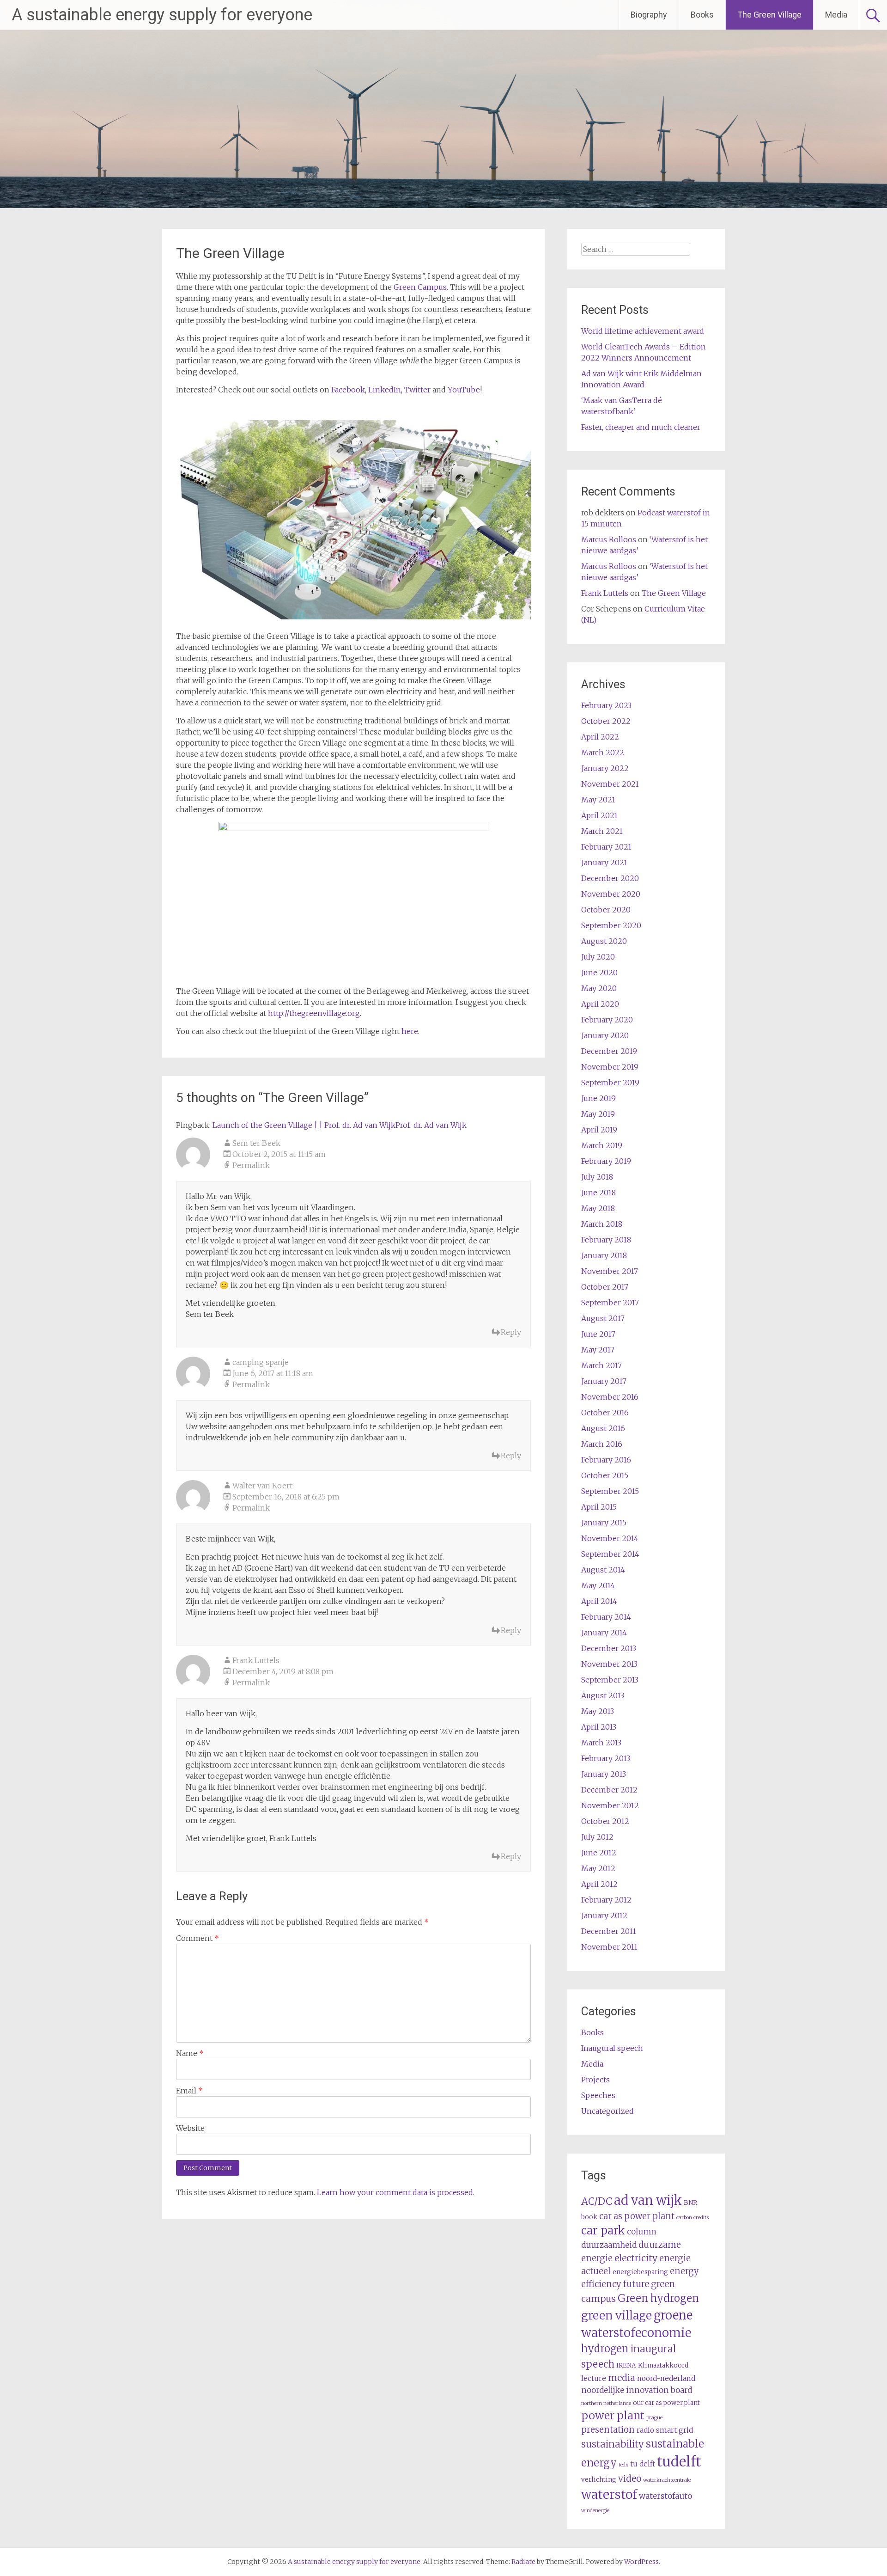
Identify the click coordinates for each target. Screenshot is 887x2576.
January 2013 (604, 1774)
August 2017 (603, 1318)
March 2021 (602, 831)
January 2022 (605, 768)
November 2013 (609, 1664)
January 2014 (604, 1633)
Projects (595, 2080)
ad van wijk (648, 2200)
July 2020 (598, 957)
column (642, 2232)
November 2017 (610, 1271)
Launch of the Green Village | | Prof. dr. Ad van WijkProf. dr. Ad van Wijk (340, 1125)
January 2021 (604, 863)
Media (836, 15)
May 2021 (598, 800)
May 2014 (598, 1585)
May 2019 (598, 1114)
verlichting (599, 2480)
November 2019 (610, 1067)
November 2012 (610, 1805)
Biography (649, 15)
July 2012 (597, 1837)
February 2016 (606, 1460)
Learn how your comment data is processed (395, 2192)
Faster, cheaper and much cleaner (641, 427)
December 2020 (610, 878)
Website (190, 2128)
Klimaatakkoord (663, 2365)
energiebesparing (640, 2272)
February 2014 (606, 1617)
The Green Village (769, 15)
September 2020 (611, 925)
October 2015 (605, 1475)
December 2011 (609, 1931)
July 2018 (597, 1177)
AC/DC (597, 2201)
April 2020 (600, 1004)
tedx (623, 2465)
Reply (511, 1332)
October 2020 (606, 910)
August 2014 (603, 1570)
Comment (197, 1938)
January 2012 (604, 1915)
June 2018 (598, 1193)
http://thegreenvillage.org (314, 1013)
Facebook (348, 390)
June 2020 (599, 973)
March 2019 (602, 1145)
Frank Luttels (256, 1660)
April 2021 (599, 815)
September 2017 (610, 1303)
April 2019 (599, 1130)
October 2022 (606, 721)
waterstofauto (665, 2496)
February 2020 (607, 1020)
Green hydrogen (658, 2298)
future (636, 2284)
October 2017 (605, 1287)
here (410, 1031)
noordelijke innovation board (637, 2390)
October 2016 (605, 1413)
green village (617, 2316)
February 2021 (606, 847)
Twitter (417, 390)
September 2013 (610, 1680)
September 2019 (610, 1083)
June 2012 (599, 1853)
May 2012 (598, 1868)
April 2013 (599, 1727)
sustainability (613, 2444)
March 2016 (602, 1444)
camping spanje (261, 1362)
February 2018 (606, 1240)
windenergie (595, 2511)
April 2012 (599, 1884)
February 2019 (606, 1161)
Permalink (251, 1165)
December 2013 (609, 1648)
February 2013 (606, 1758)
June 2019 (598, 1098)
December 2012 (609, 1790)
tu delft (643, 2464)
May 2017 (598, 1350)
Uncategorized (608, 2111)
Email (189, 2091)
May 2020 (599, 988)
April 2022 (600, 737)
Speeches (598, 2095)
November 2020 (611, 894)
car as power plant (637, 2216)
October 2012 (605, 1821)
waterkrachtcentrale (667, 2480)
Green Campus (420, 287)
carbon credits (693, 2218)
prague (654, 2418)
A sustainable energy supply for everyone (162, 15)
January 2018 (604, 1255)
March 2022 (603, 753)
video (630, 2478)
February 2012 (606, 1900)
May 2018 (598, 1208)
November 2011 (609, 1947)
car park (603, 2230)
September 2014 (610, 1554)
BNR (690, 2203)
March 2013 (601, 1743)
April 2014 (599, 1601)
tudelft (679, 2462)
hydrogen (605, 2349)
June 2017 (598, 1334)
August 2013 (603, 1695)
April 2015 (599, 1507)
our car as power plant (666, 2403)
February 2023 (606, 705)
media (622, 2378)
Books (702, 15)
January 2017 (604, 1381)
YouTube (464, 390)
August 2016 (603, 1428)
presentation (608, 2430)
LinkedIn (385, 390)
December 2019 (609, 1051)
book (589, 2217)
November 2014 (610, 1538)
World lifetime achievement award (643, 331)
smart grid (674, 2430)
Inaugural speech (612, 2048)
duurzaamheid (609, 2245)
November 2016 (610, 1397)
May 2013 (598, 1711)
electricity (636, 2258)
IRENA (626, 2365)
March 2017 (601, 1365)
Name (190, 2053)
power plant (613, 2415)
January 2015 (604, 1523)
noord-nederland (666, 2378)
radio (645, 2430)
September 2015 (610, 1491)
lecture (594, 2378)
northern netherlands (606, 2403)
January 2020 (605, 1035)
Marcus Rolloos (609, 539)
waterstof (609, 2494)
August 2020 (604, 941)
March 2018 (602, 1224)
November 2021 (610, 784)
